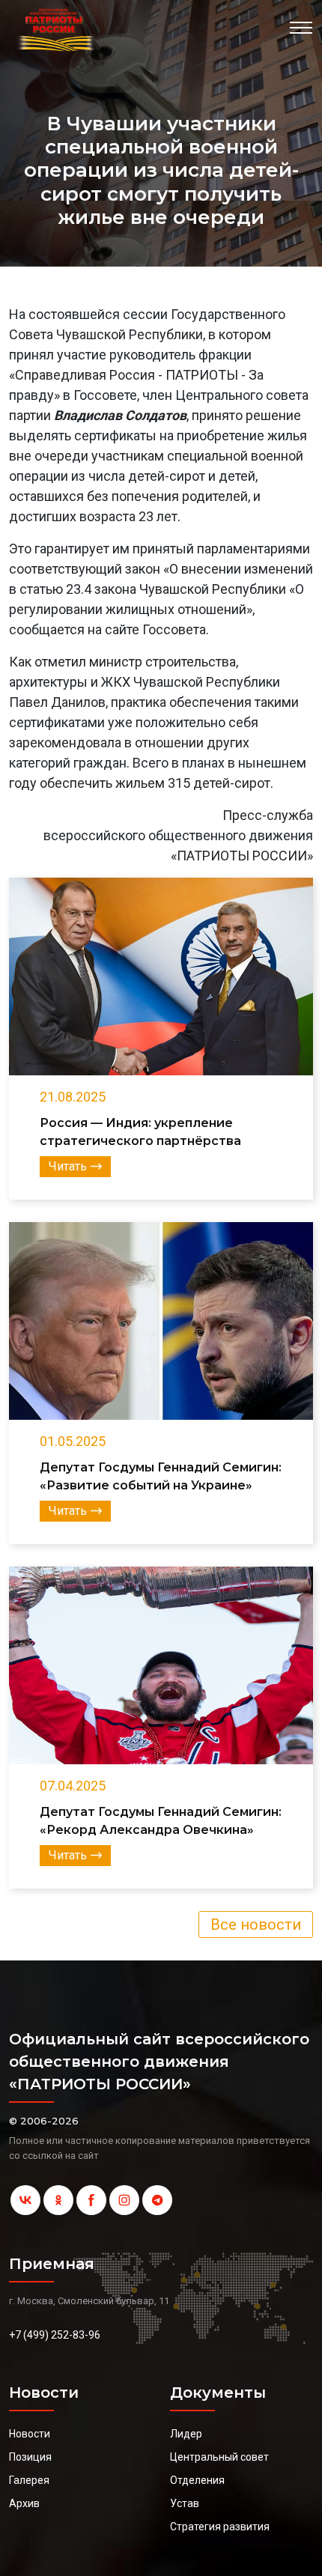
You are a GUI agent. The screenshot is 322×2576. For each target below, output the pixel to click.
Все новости (256, 1925)
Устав (185, 2503)
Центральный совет (219, 2457)
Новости (30, 2434)
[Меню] (301, 28)
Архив (24, 2503)
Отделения (197, 2480)
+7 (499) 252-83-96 (55, 2335)
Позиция (30, 2457)
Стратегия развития (220, 2527)
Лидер (186, 2434)
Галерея (29, 2480)
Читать (68, 1166)
